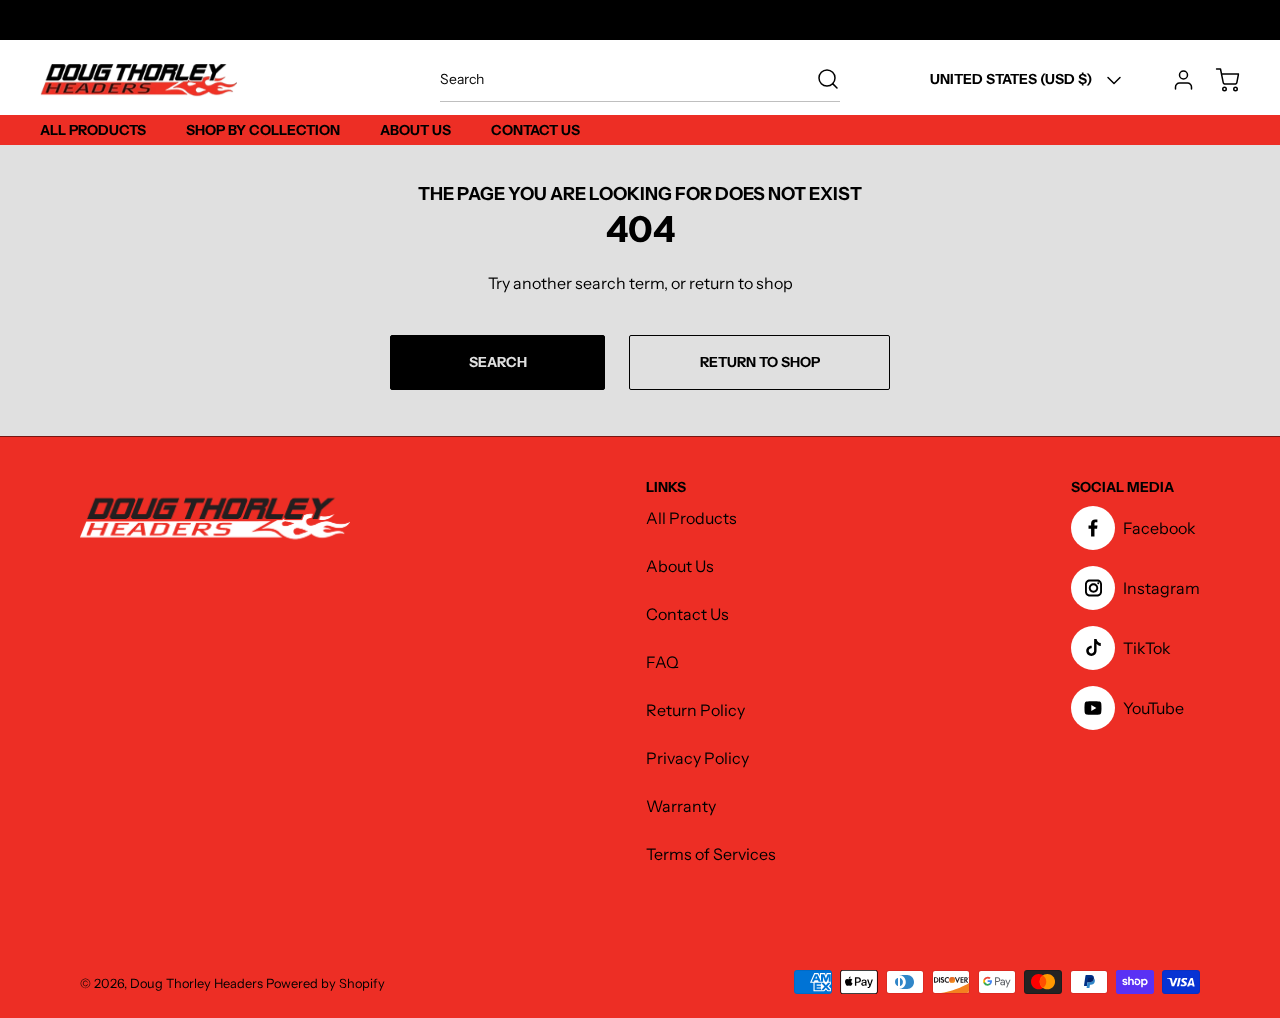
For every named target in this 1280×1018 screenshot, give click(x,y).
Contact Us (687, 614)
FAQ (662, 662)
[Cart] (1218, 80)
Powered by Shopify (325, 983)
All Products (691, 518)
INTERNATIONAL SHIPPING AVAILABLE (640, 20)
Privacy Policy (697, 758)
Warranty (681, 806)
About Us (680, 566)
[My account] (1174, 80)
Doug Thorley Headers (196, 983)
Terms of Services (711, 854)
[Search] (818, 79)
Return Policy (695, 710)
